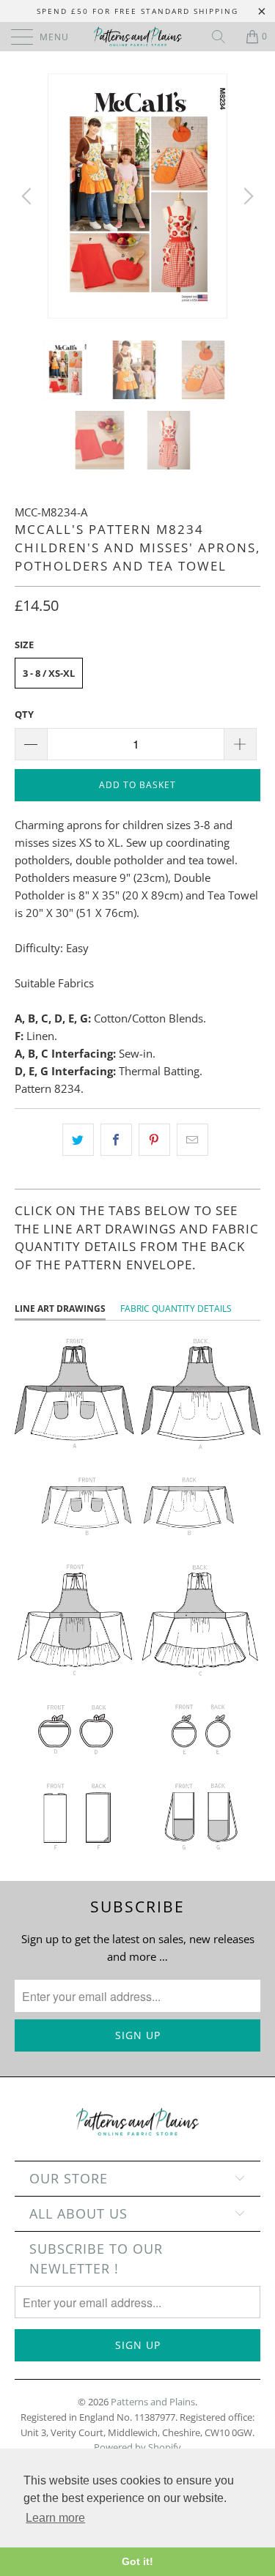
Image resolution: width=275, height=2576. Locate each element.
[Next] (246, 196)
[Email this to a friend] (192, 1140)
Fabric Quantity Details (176, 1309)
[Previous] (29, 196)
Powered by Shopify (137, 2447)
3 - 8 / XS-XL (49, 673)
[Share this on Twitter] (78, 1140)
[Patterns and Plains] (138, 37)
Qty (24, 714)
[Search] (224, 37)
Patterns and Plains (153, 2402)
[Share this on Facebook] (116, 1140)
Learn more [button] (55, 2518)
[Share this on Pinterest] (154, 1140)
